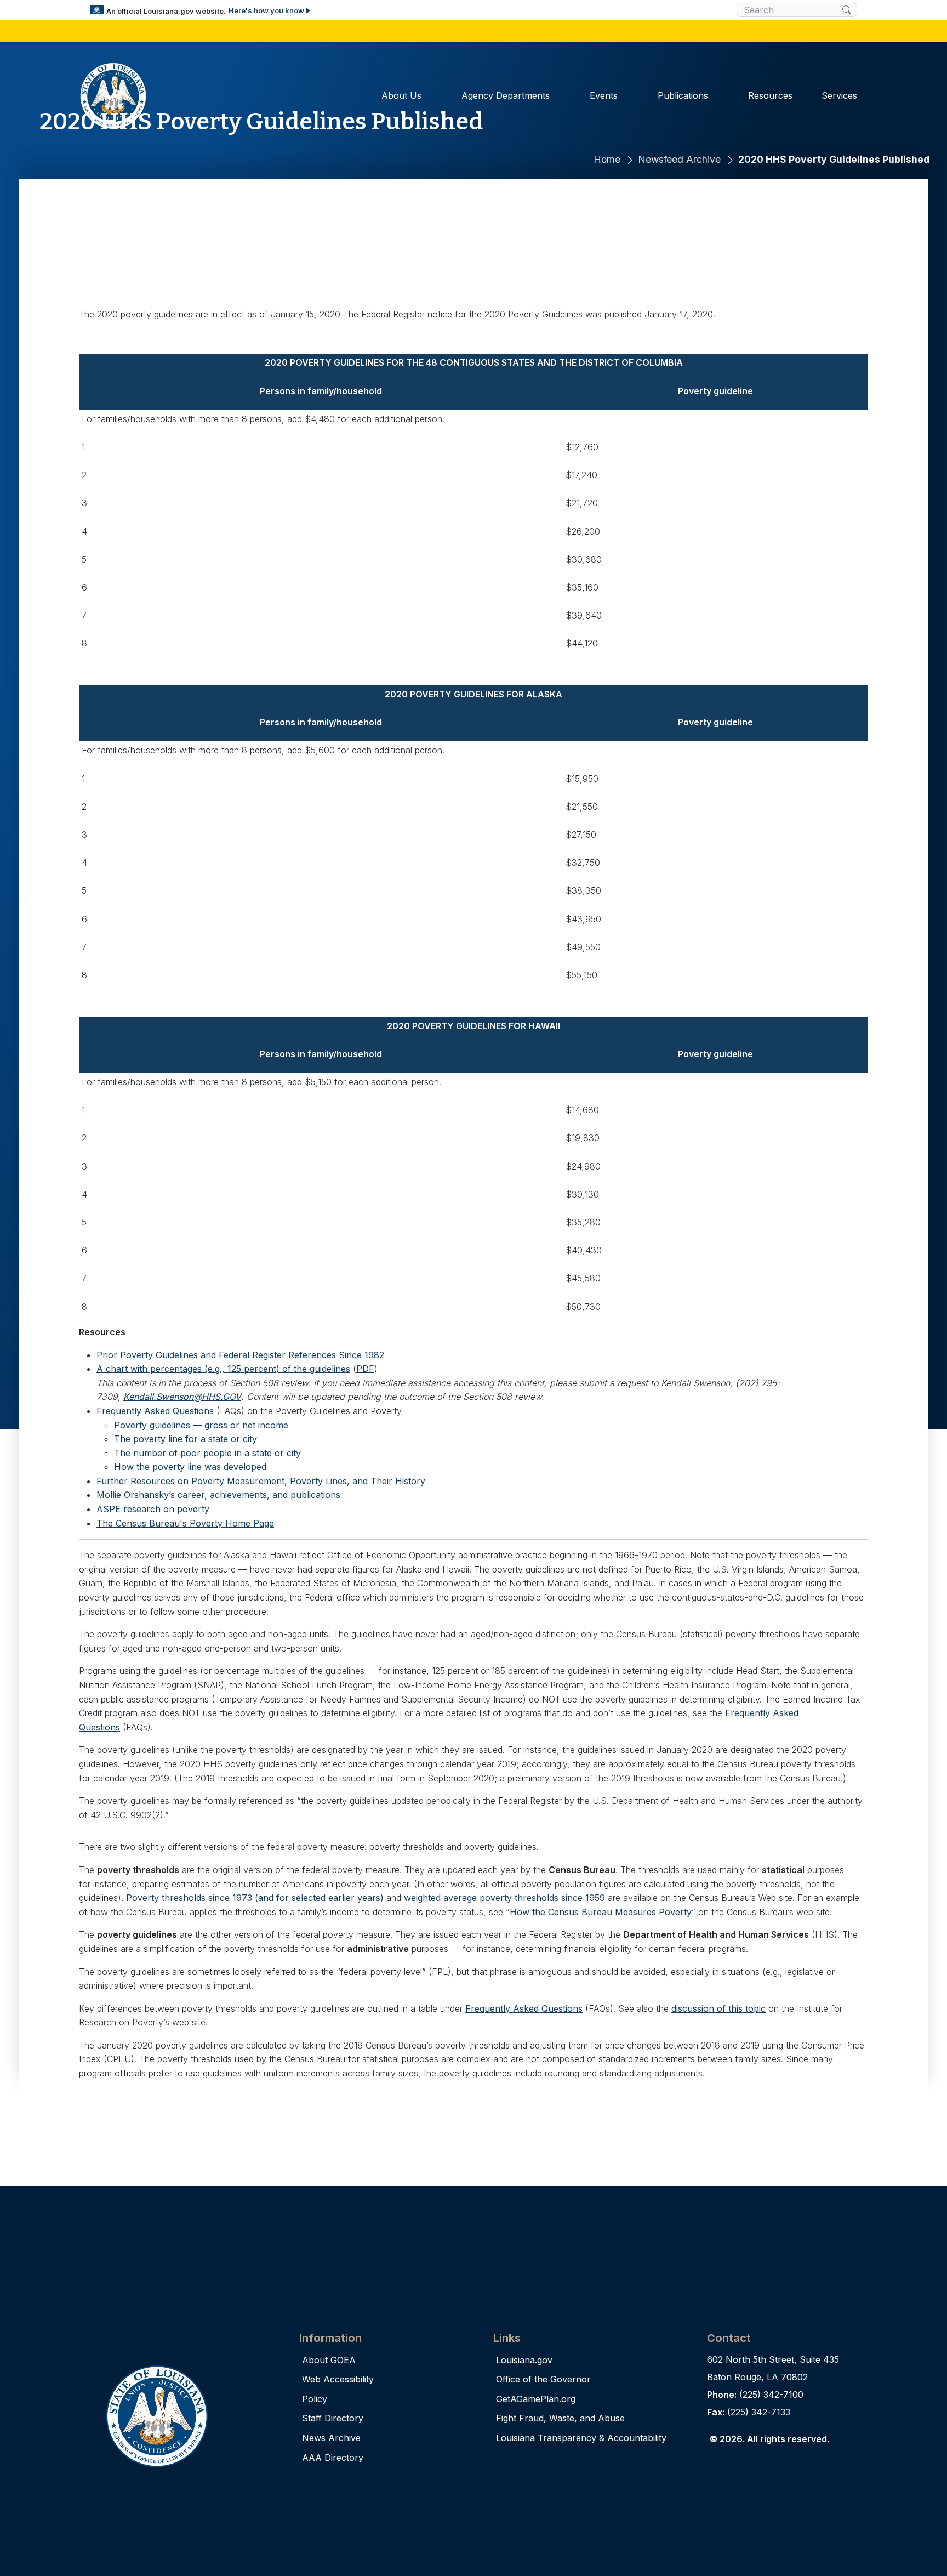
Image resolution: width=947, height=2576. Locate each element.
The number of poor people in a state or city (207, 1453)
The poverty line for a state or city (186, 1439)
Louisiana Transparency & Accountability (581, 2438)
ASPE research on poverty (153, 1509)
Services (839, 95)
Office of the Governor (543, 2379)
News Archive (331, 2438)
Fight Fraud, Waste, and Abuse (560, 2418)
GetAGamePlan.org (536, 2399)
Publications (683, 95)
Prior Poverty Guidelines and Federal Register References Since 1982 (240, 1355)
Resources (770, 95)
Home (607, 159)
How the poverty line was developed (190, 1467)
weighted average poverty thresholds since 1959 (504, 1898)
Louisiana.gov (524, 2360)
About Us (401, 95)
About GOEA (329, 2360)
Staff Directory (333, 2418)
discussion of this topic (718, 2008)
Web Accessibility (338, 2379)
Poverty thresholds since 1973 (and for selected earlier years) (255, 1898)
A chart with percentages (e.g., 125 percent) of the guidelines (223, 1369)
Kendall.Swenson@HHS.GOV (182, 1397)
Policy (315, 2399)
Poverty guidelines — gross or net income (201, 1425)
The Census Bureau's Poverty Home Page (185, 1523)
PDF (365, 1369)
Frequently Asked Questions (155, 1411)
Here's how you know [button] (266, 10)
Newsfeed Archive (679, 159)
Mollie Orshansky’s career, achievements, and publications (218, 1495)
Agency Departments (506, 95)
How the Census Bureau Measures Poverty (601, 1912)
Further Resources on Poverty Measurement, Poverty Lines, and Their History (261, 1481)
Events (604, 95)
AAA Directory (333, 2458)
